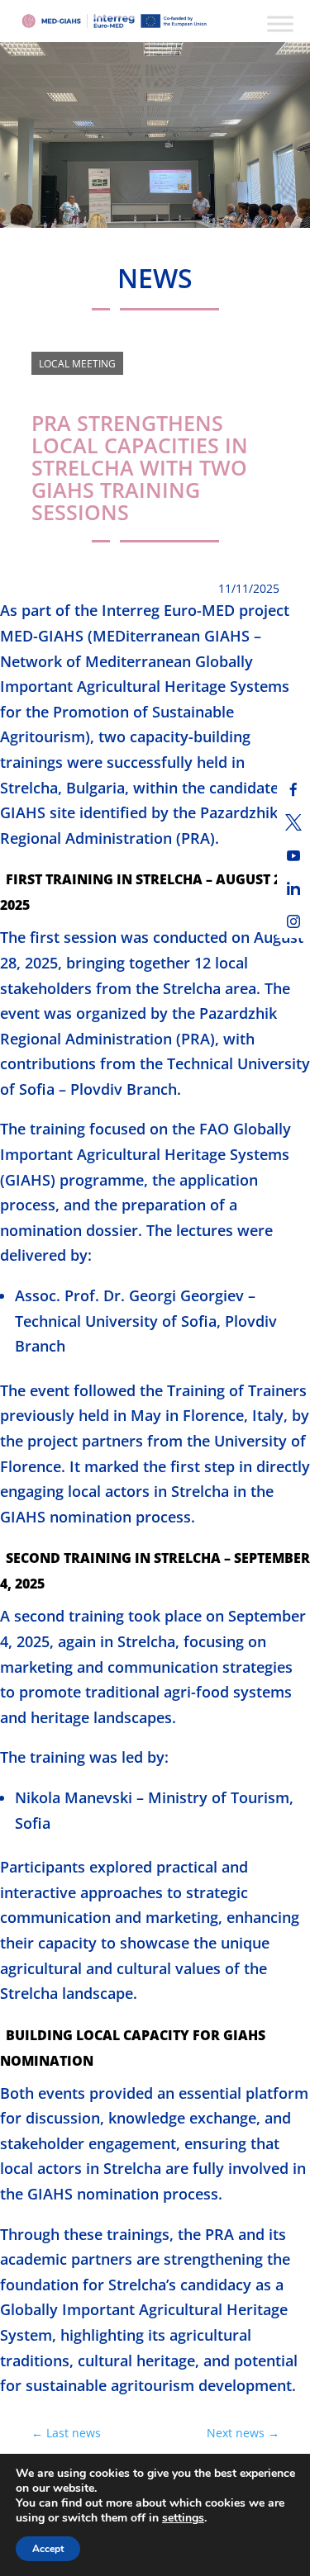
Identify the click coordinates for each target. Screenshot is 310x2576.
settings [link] (183, 2518)
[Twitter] (293, 822)
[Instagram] (293, 921)
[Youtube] (293, 855)
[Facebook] (293, 789)
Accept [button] (48, 2549)
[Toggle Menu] (280, 24)
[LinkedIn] (293, 888)
